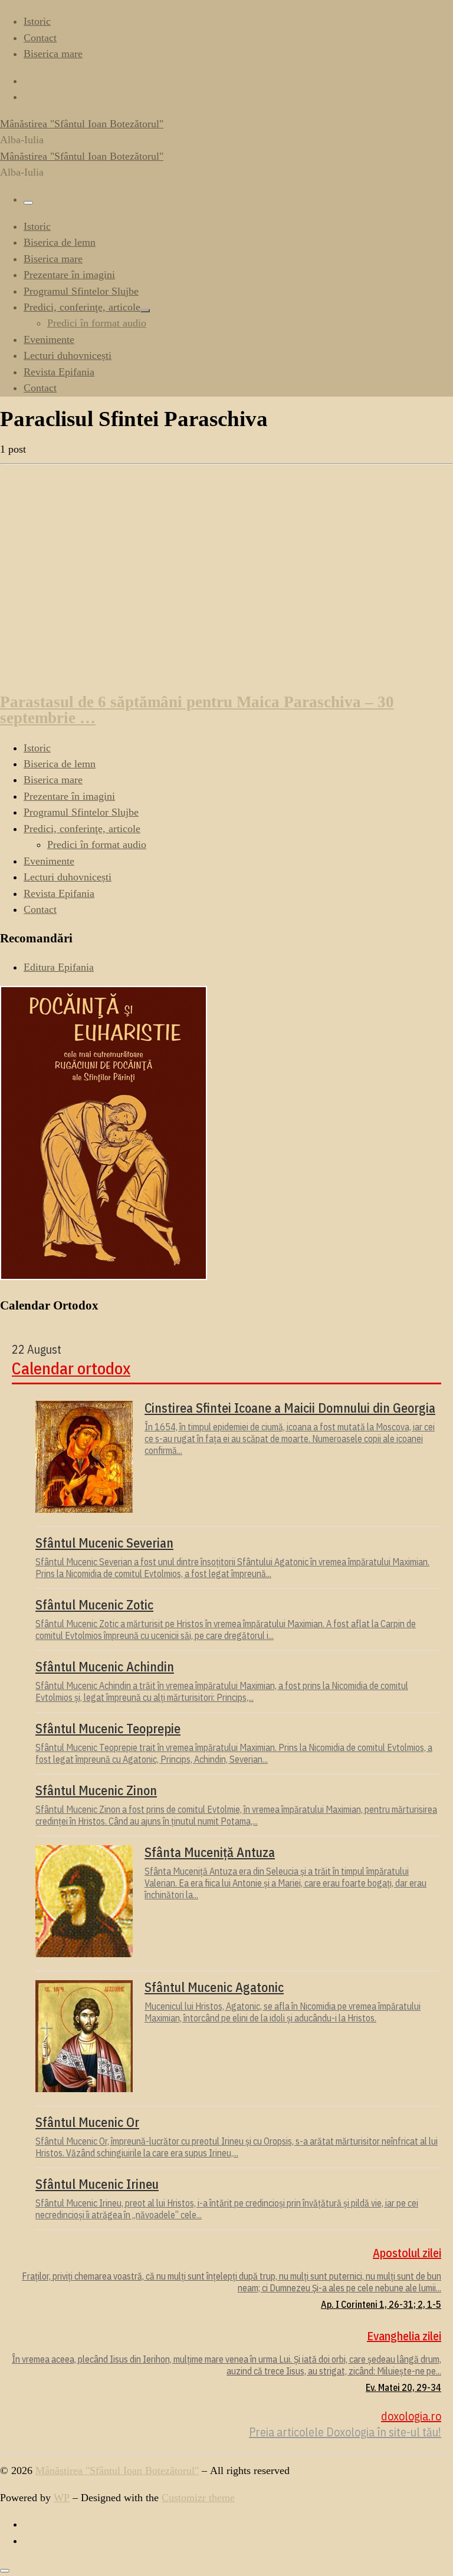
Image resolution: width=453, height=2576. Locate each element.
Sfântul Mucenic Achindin (105, 1667)
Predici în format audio (97, 845)
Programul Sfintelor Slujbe (81, 812)
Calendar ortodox (71, 1368)
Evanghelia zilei (404, 2336)
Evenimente (49, 861)
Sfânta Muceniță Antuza (210, 1852)
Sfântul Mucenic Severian (104, 1543)
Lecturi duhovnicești (68, 877)
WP (62, 2498)
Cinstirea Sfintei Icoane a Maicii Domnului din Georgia (290, 1408)
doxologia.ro (411, 2416)
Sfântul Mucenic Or (87, 2122)
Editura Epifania (59, 967)
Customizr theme (198, 2498)
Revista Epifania (59, 893)
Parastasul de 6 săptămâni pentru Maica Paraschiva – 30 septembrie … (197, 710)
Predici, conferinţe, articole (82, 829)
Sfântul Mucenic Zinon (96, 1790)
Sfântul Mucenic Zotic (94, 1605)
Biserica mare (53, 780)
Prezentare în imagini (69, 796)
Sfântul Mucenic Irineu (97, 2184)
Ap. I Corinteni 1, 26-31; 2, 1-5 (381, 2304)
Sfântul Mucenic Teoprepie (108, 1729)
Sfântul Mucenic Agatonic (214, 1987)
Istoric (37, 748)
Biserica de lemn (60, 764)
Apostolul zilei (407, 2253)
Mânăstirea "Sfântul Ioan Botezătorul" (117, 2471)
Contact (40, 909)
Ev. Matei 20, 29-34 (403, 2387)
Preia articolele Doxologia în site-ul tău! (345, 2432)
